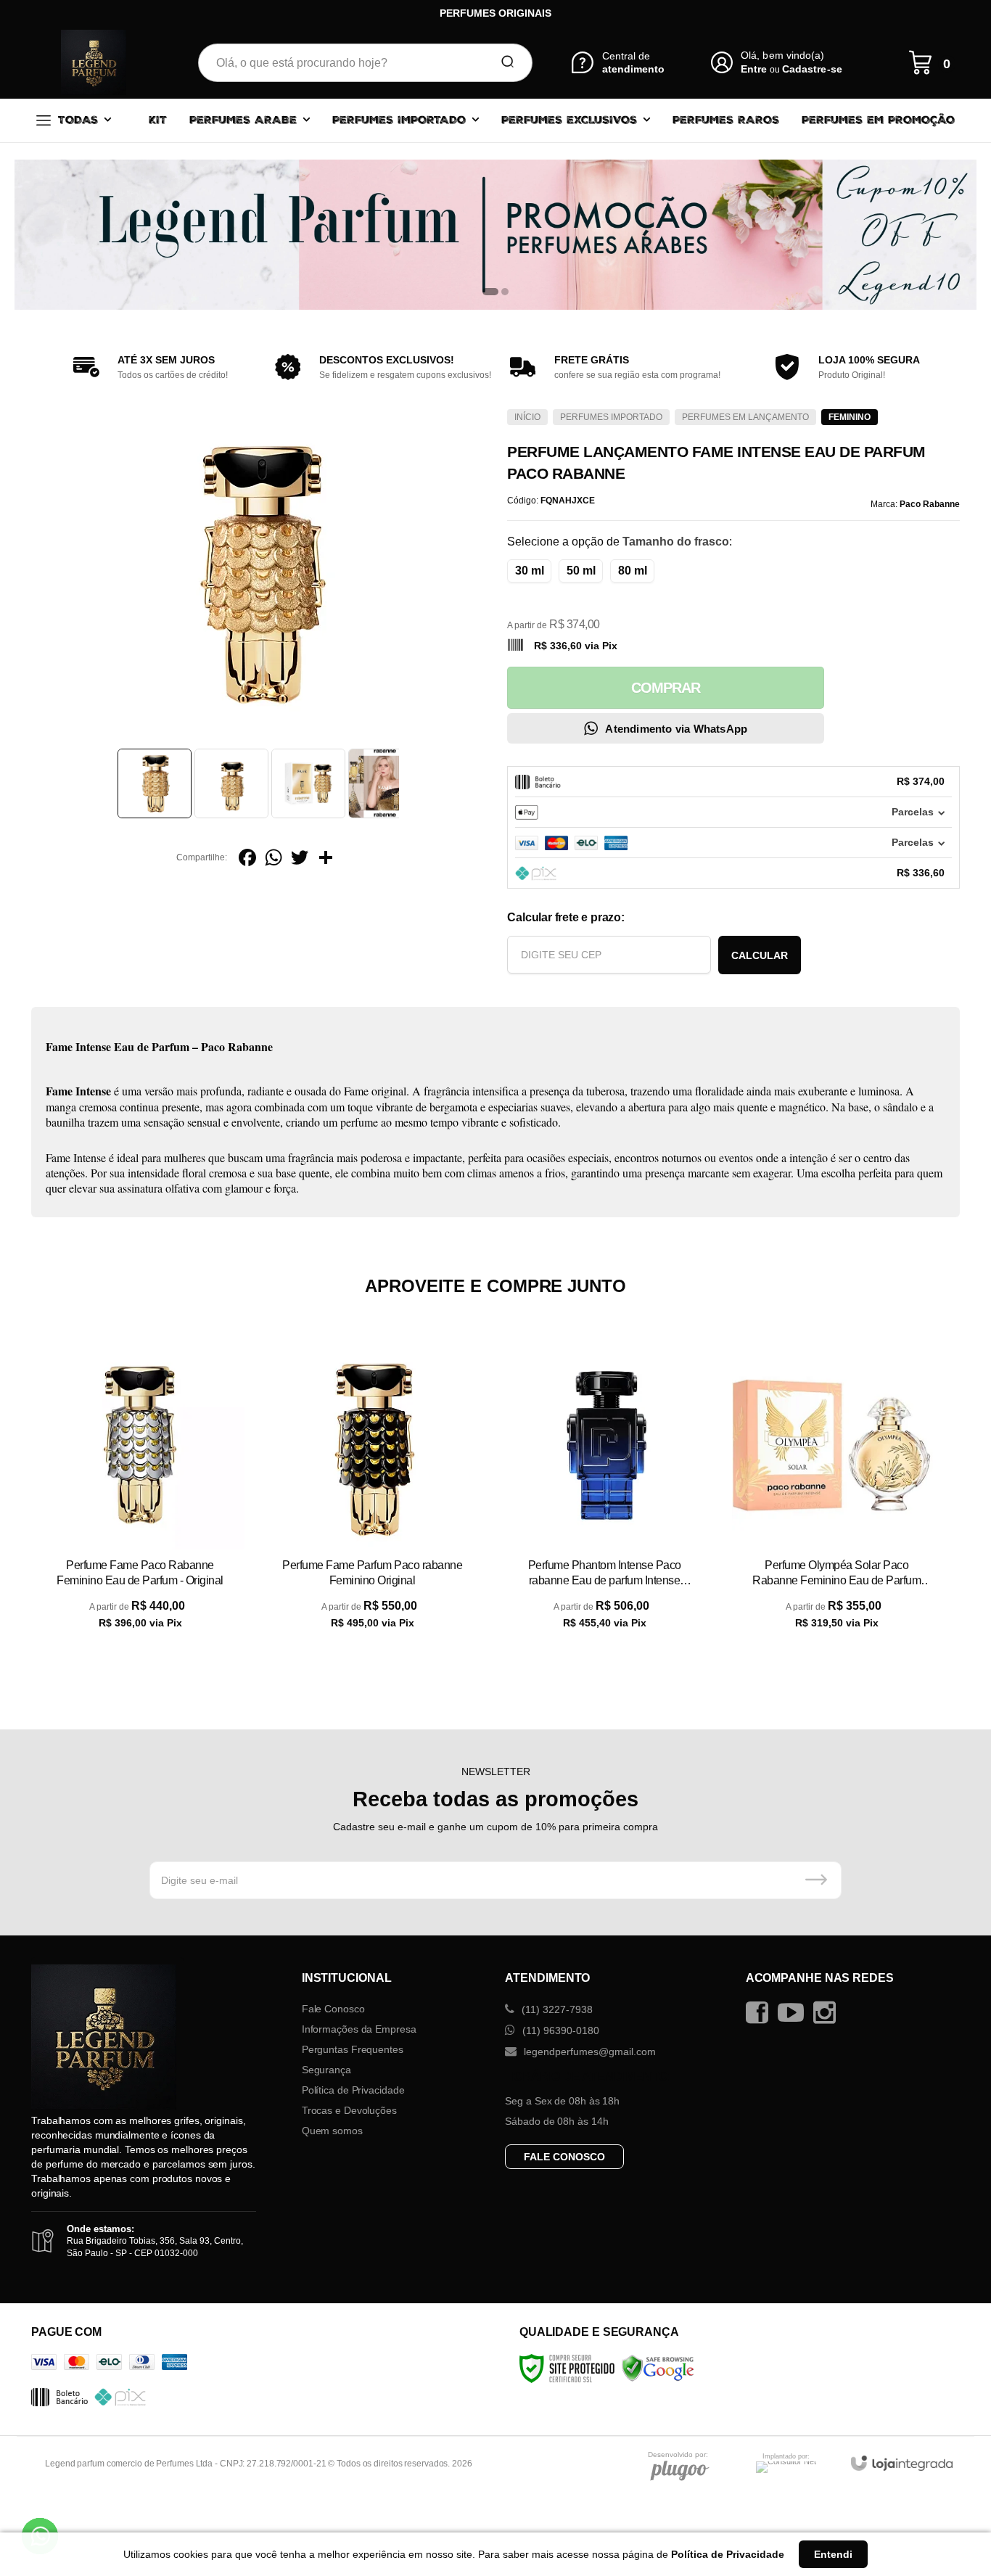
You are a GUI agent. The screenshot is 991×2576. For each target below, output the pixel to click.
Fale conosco (564, 2157)
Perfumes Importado (611, 417)
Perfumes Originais (495, 13)
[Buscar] (503, 62)
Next (403, 783)
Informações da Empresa (359, 2029)
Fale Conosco (333, 2009)
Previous (112, 783)
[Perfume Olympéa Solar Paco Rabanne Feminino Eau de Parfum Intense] (836, 1497)
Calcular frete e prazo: (566, 917)
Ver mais (140, 1637)
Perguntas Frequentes (353, 2049)
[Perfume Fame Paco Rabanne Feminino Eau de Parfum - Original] (140, 1497)
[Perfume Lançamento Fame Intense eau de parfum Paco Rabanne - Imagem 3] (308, 783)
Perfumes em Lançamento (745, 417)
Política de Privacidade (353, 2090)
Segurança (326, 2070)
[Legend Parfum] (94, 62)
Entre (754, 69)
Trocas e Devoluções (349, 2110)
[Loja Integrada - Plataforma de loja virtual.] (902, 2463)
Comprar (666, 688)
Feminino (850, 417)
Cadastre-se (812, 69)
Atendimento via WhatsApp (676, 729)
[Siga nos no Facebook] (761, 2013)
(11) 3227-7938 (556, 2009)
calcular (760, 955)
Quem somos (332, 2131)
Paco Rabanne (930, 504)
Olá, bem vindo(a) (783, 55)
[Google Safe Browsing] (658, 2368)
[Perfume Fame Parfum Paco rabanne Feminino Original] (372, 1497)
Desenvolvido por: (678, 2455)
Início (527, 417)
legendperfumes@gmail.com (588, 2052)
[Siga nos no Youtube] (794, 2013)
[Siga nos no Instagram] (828, 2013)
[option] (495, 235)
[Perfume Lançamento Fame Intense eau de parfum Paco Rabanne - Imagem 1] (155, 783)
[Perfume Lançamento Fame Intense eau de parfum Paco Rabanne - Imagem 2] (231, 783)
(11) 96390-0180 (559, 2030)
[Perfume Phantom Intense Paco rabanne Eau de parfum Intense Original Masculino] (604, 1497)
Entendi (833, 2554)
